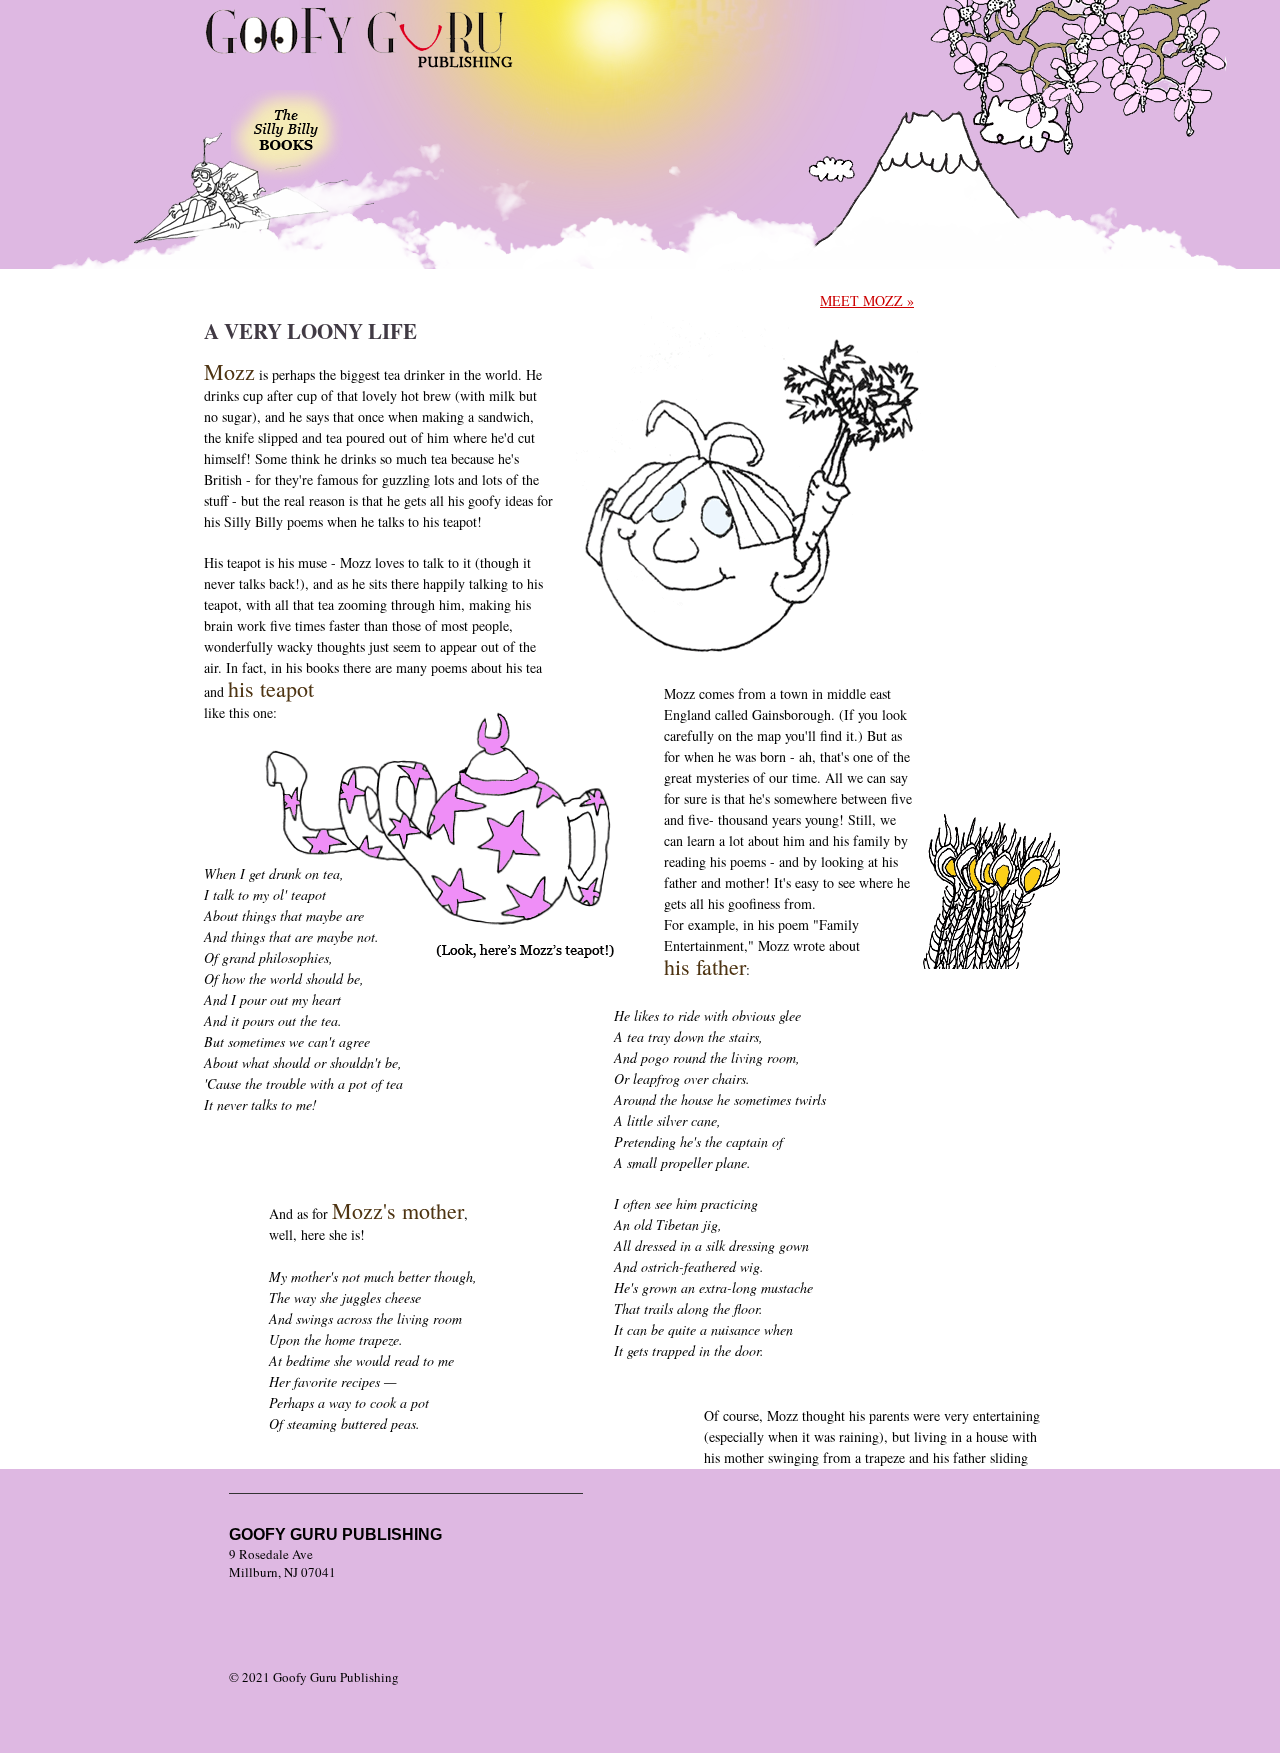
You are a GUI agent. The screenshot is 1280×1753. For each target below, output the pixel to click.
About (765, 145)
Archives (650, 150)
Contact (530, 140)
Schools (407, 145)
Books (287, 135)
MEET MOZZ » (867, 300)
